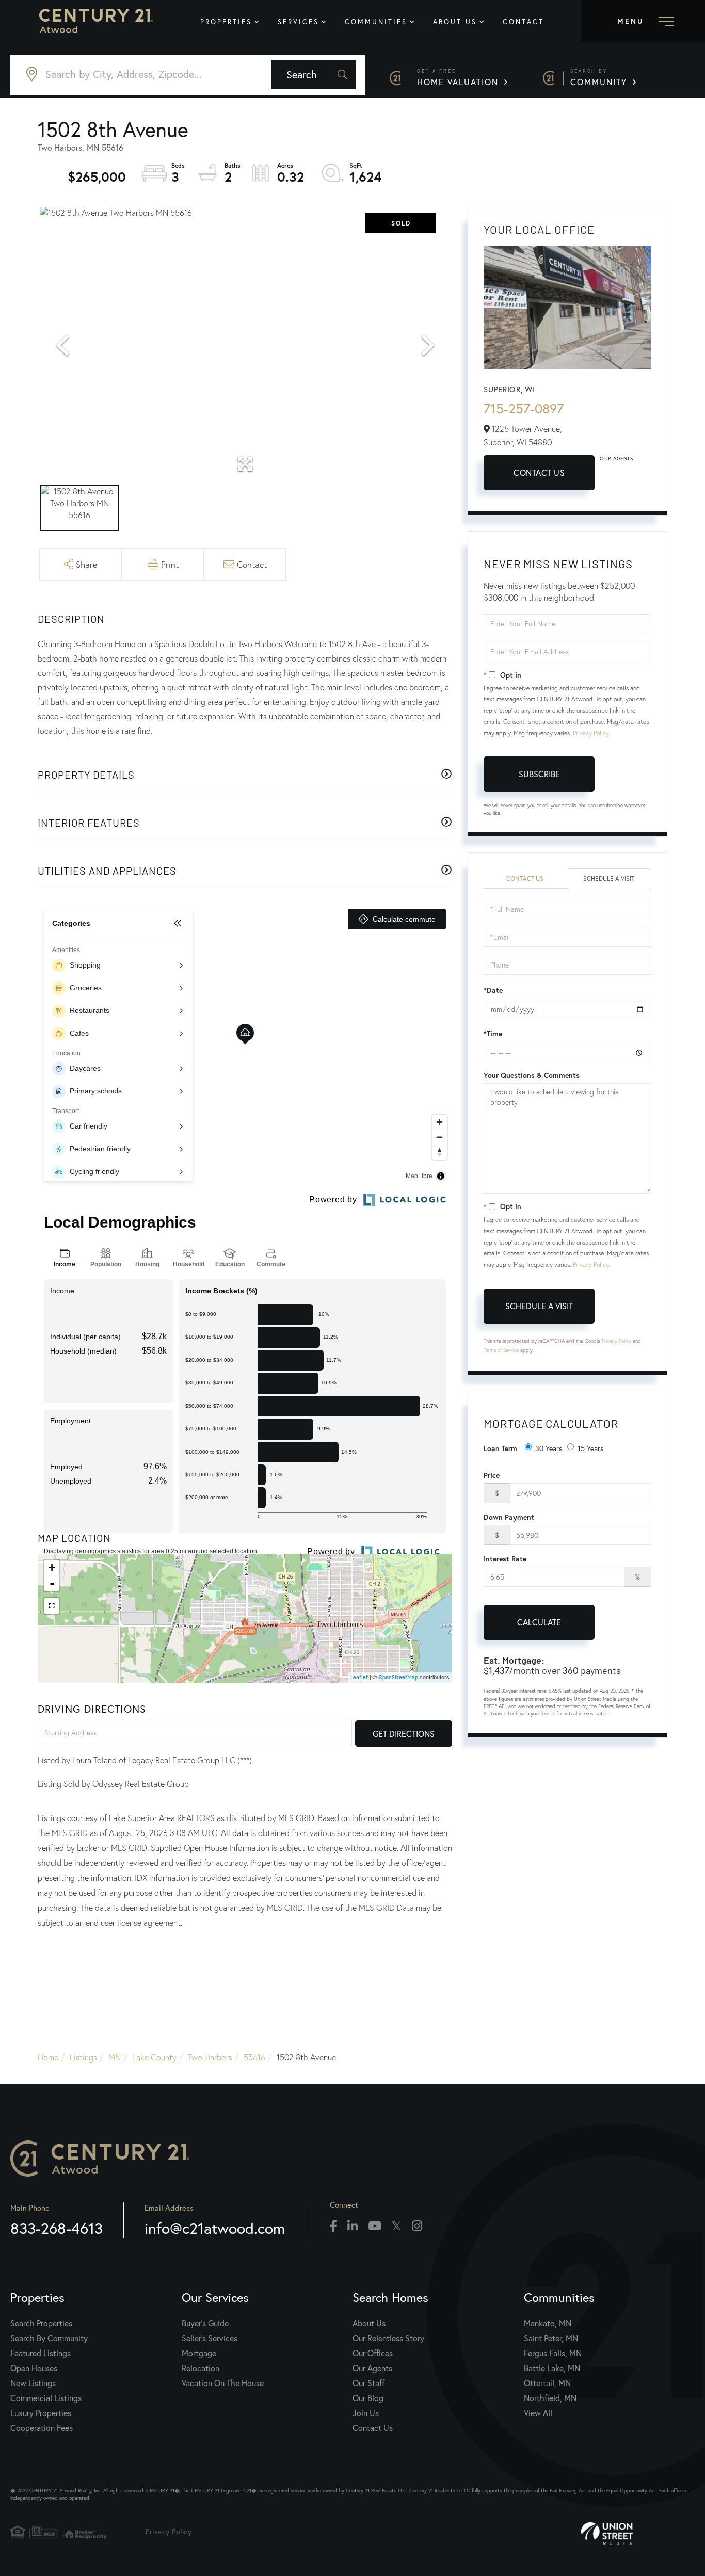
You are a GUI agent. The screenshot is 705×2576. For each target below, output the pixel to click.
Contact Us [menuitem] (373, 2428)
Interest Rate (505, 1559)
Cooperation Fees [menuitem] (42, 2428)
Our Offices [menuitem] (373, 2353)
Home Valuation (459, 78)
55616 (254, 2057)
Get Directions (404, 1734)
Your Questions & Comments (532, 1075)
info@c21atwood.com (215, 2228)
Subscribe (539, 774)
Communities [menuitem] (376, 22)
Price (492, 1475)
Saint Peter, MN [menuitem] (551, 2338)
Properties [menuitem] (226, 22)
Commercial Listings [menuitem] (46, 2398)
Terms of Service (501, 1350)
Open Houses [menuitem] (34, 2368)
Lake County (154, 2057)
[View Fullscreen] (52, 1606)
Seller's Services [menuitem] (210, 2338)
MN (115, 2057)
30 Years (549, 1448)
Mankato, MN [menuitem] (548, 2323)
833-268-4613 (57, 2228)
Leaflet (359, 1677)
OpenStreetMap (398, 1677)
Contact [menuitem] (523, 22)
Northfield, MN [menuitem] (550, 2398)
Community (600, 78)
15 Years (590, 1448)
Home (48, 2057)
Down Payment (509, 1517)
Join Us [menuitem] (366, 2413)
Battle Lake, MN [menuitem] (552, 2368)
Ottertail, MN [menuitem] (547, 2383)
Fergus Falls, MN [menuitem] (553, 2353)
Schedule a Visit (609, 879)
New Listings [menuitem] (33, 2383)
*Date (493, 990)
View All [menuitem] (538, 2413)
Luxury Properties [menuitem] (41, 2413)
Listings (83, 2057)
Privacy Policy (591, 733)
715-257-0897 (524, 408)
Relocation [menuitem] (201, 2368)
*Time (493, 1034)
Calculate (539, 1622)
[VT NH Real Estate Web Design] (638, 2534)
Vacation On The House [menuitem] (223, 2383)
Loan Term (500, 1448)
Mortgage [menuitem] (199, 2353)
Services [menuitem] (298, 22)
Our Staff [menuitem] (368, 2383)
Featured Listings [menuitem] (41, 2353)
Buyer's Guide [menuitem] (205, 2323)
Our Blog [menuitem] (368, 2398)
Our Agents (616, 458)
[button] (314, 75)
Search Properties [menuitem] (41, 2323)
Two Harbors (210, 2057)
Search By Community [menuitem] (49, 2338)
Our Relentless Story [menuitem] (388, 2338)
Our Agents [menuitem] (372, 2368)
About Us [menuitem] (455, 22)
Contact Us (539, 472)
